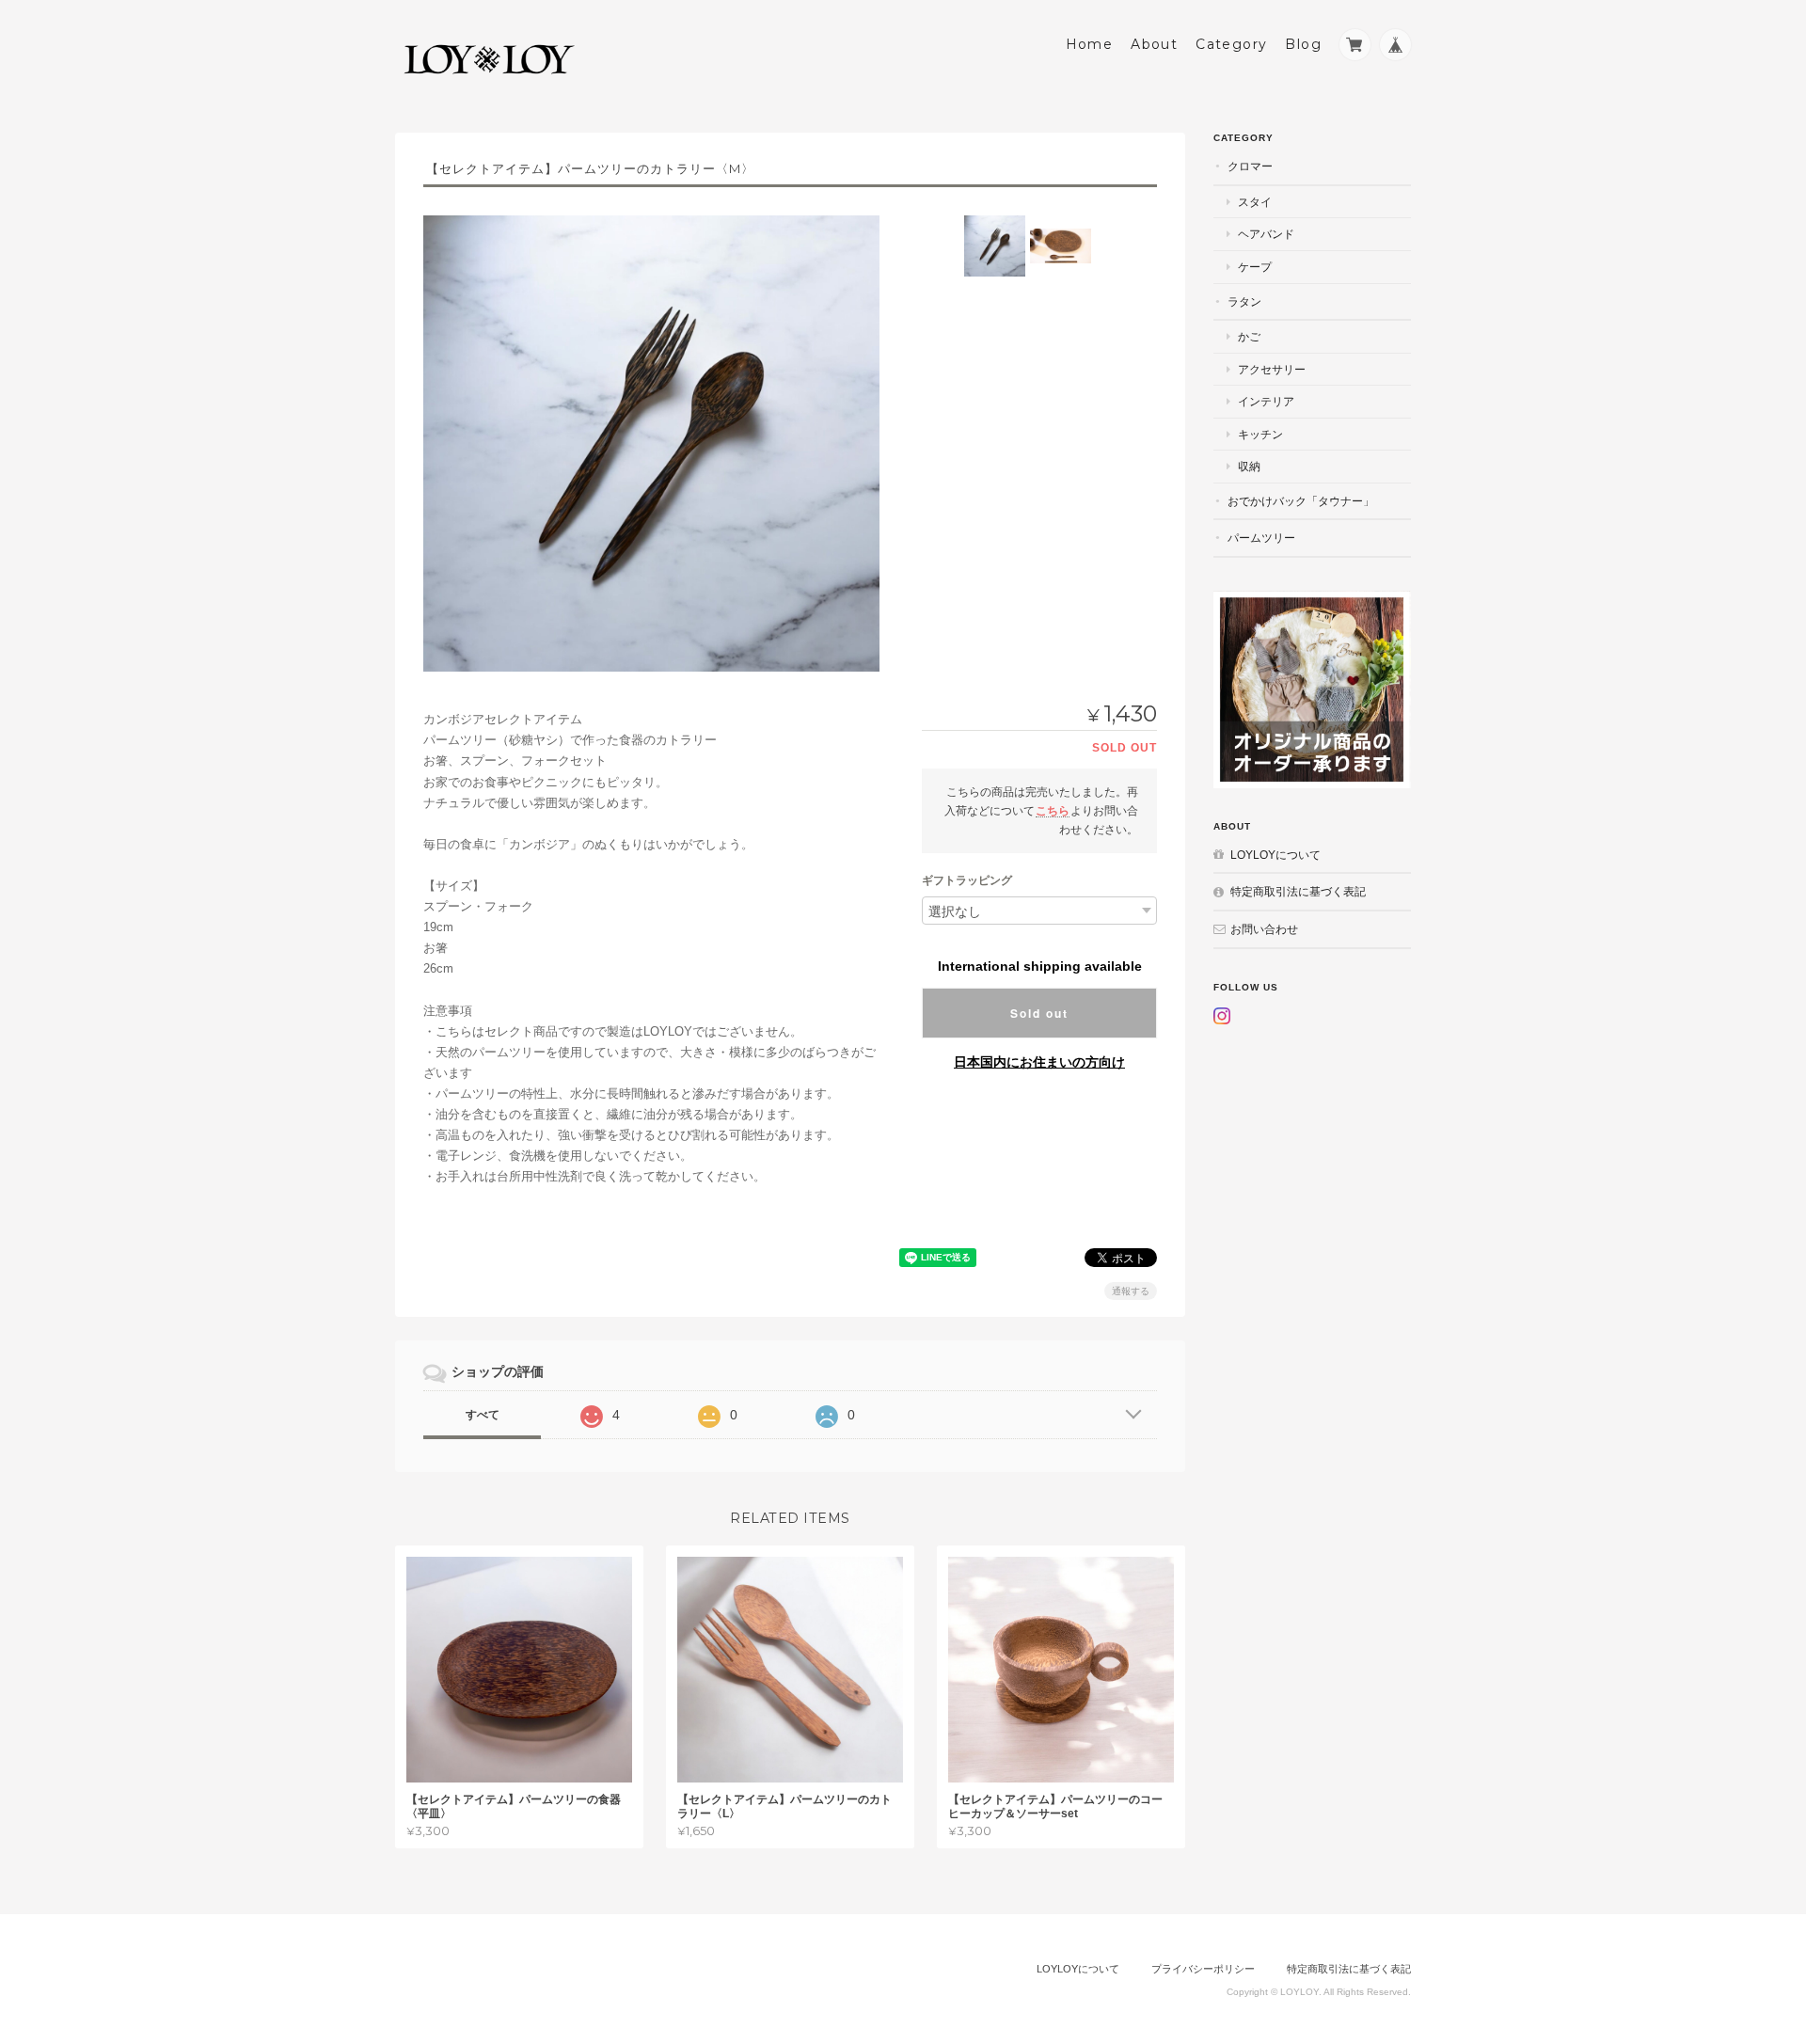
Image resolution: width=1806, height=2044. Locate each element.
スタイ (1255, 202)
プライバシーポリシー (1203, 1969)
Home (1090, 44)
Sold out (1039, 1013)
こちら (1053, 810)
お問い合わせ (1264, 929)
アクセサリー (1272, 369)
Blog (1303, 44)
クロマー (1250, 166)
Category (1231, 44)
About (1154, 44)
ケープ (1255, 267)
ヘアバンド (1266, 234)
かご (1249, 336)
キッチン (1260, 434)
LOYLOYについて (1275, 855)
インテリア (1266, 401)
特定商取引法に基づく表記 (1298, 891)
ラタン (1244, 301)
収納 (1249, 466)
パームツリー (1261, 538)
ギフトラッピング (967, 880)
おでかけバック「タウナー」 (1301, 501)
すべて (483, 1415)
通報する (1131, 1291)
